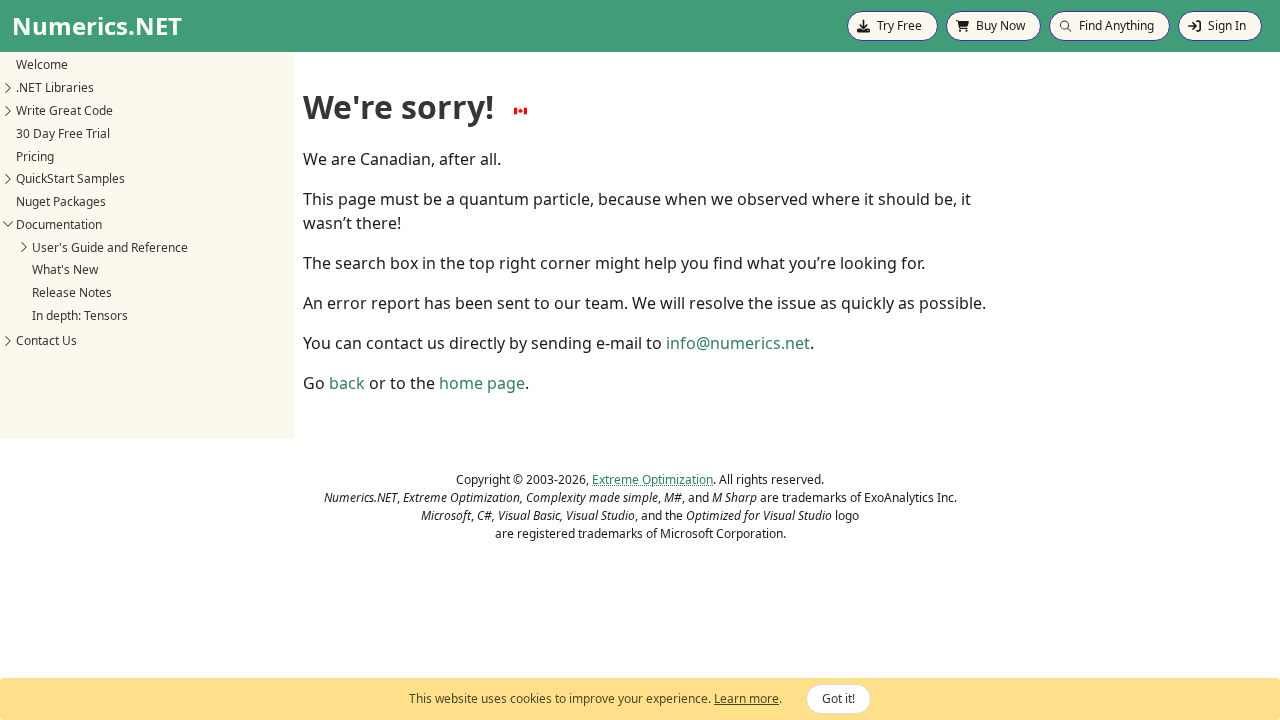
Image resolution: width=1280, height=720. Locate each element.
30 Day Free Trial (63, 133)
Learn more (746, 698)
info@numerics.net (738, 343)
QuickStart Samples (70, 178)
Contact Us (46, 340)
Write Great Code (64, 110)
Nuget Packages (61, 201)
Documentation (59, 224)
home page (482, 383)
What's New (65, 269)
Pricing (35, 156)
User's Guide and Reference (110, 247)
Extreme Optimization (652, 479)
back (347, 383)
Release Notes (72, 292)
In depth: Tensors (80, 315)
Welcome (42, 64)
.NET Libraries (55, 87)
